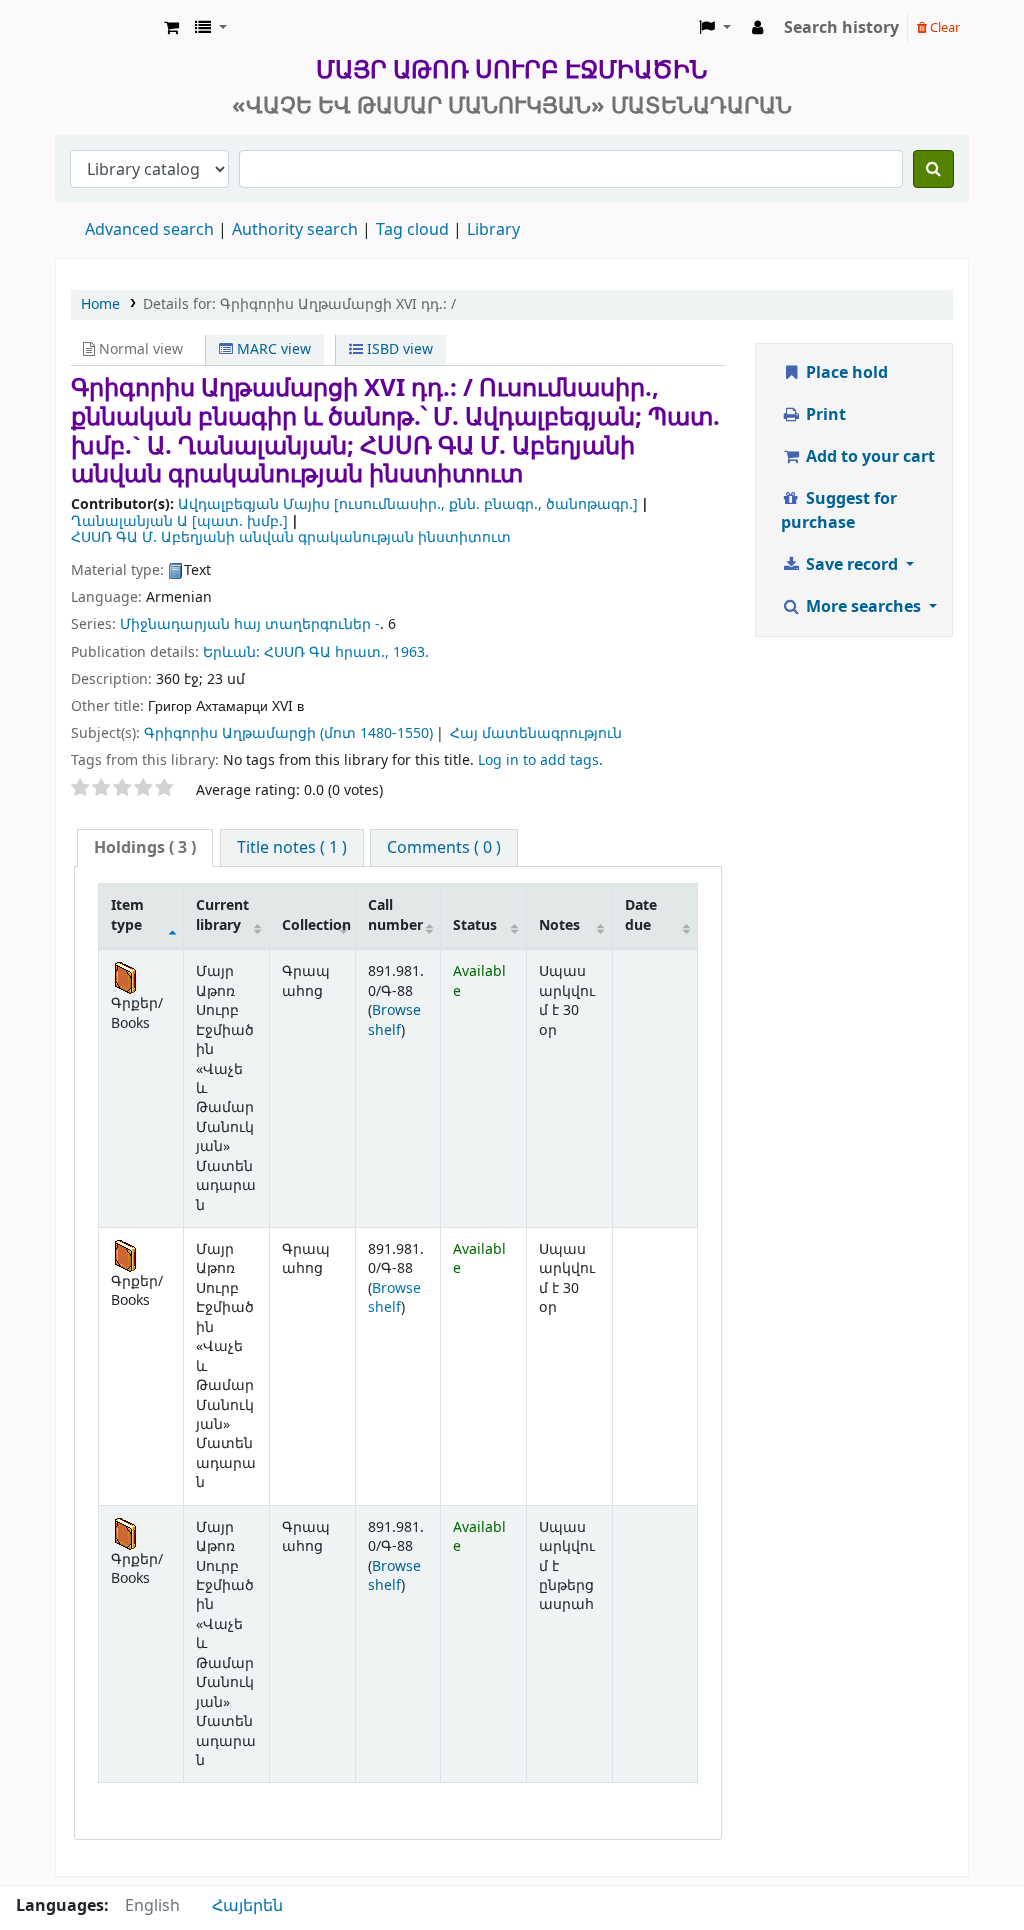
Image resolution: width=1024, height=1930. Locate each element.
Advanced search (149, 230)
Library (493, 230)
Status (475, 925)
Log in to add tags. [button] (540, 760)
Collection (316, 925)
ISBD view (398, 349)
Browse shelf (394, 1020)
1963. (411, 652)
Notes (559, 925)
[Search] (933, 169)
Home (100, 304)
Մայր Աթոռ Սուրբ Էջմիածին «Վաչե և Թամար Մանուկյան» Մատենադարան (106, 28)
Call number (395, 915)
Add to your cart (868, 457)
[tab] (145, 848)
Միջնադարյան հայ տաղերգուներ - (250, 624)
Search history (841, 28)
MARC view (272, 349)
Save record (852, 565)
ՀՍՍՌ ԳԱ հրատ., (326, 652)
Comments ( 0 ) (444, 848)
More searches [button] (863, 607)
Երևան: (231, 652)
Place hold (845, 373)
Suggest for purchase (839, 511)
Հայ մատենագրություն (536, 733)
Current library (222, 915)
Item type (127, 915)
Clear (943, 27)
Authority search (295, 230)
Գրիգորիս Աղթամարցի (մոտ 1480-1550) (288, 733)
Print (824, 415)
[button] (171, 28)
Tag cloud (412, 230)
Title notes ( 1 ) (292, 848)
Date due (641, 915)
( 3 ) (145, 848)
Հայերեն (247, 1906)
